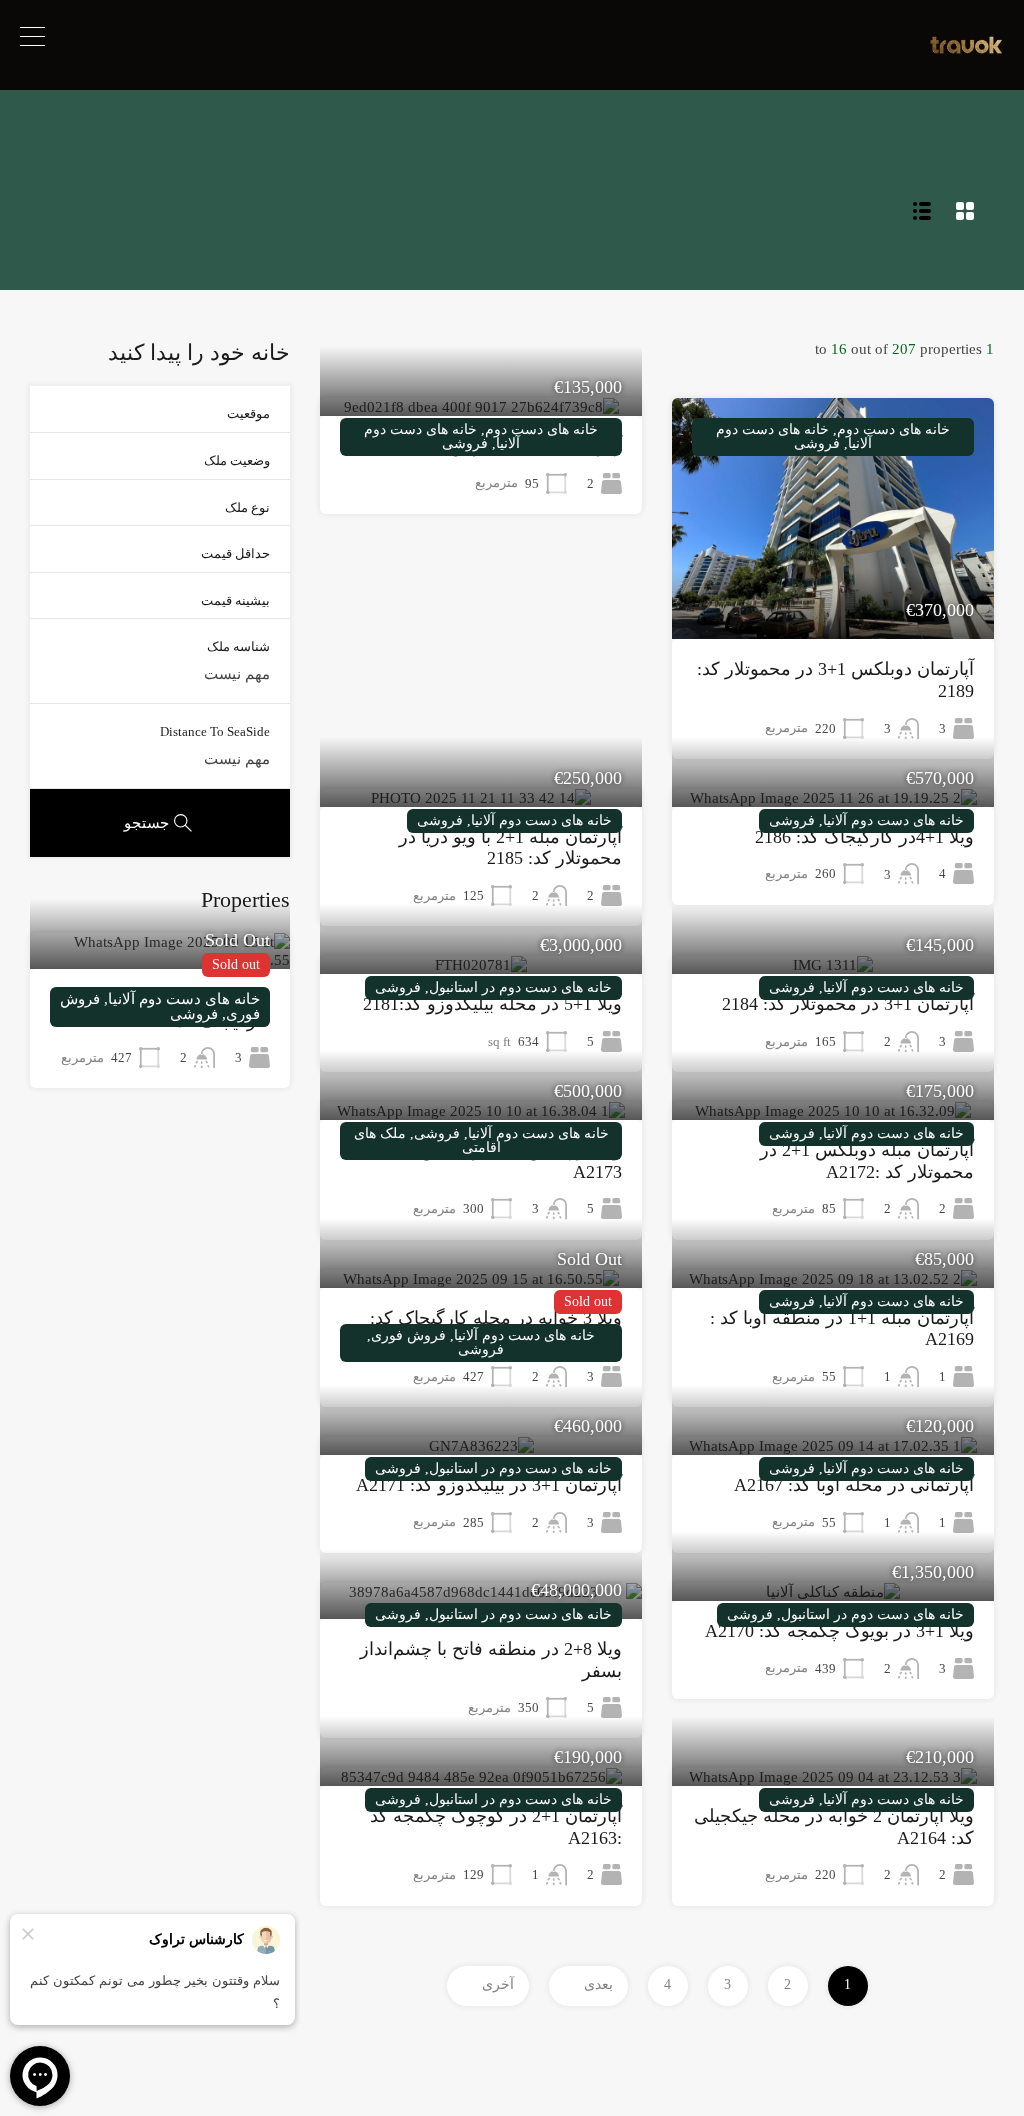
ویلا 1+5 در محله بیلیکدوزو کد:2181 (492, 1004)
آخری (498, 1984)
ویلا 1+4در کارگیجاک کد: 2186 (864, 837)
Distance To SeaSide (215, 731)
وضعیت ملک (237, 460)
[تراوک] (966, 49)
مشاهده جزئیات (833, 591)
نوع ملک (247, 507)
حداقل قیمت (235, 553)
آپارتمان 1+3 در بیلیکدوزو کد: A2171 (489, 1485)
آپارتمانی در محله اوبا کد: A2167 (854, 1485)
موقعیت (248, 413)
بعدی (598, 1984)
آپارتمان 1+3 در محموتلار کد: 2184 (848, 1004)
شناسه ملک (238, 646)
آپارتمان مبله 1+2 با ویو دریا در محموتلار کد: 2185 (510, 848)
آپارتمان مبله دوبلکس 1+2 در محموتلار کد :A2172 (867, 1161)
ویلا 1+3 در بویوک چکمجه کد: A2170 (839, 1631)
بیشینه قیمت (235, 600)
